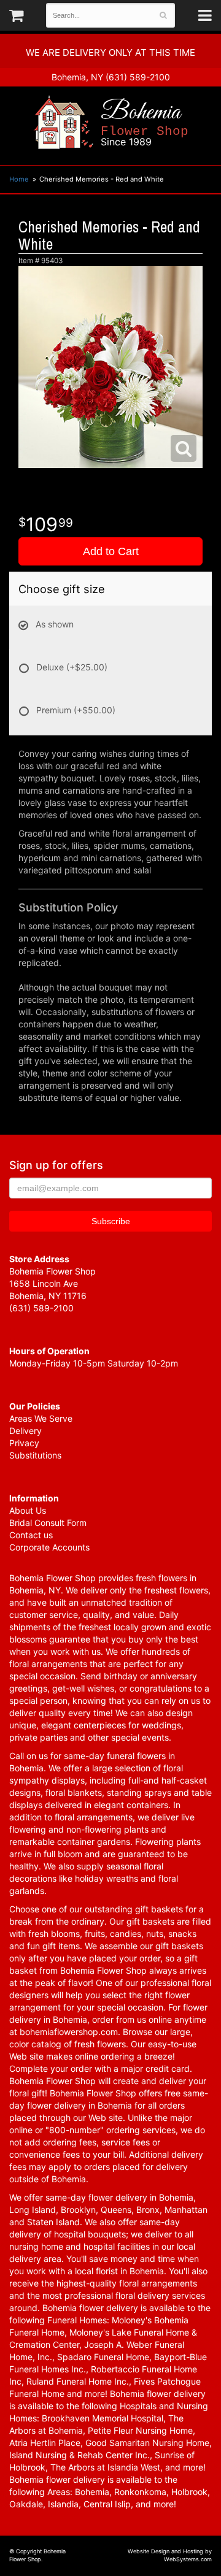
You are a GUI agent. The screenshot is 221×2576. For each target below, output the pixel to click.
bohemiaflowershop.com (69, 2032)
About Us (28, 1510)
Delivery (25, 1431)
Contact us (31, 1535)
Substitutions (35, 1455)
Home (19, 179)
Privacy (24, 1443)
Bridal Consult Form (48, 1523)
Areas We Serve (41, 1418)
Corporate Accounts (49, 1547)
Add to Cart (111, 551)
